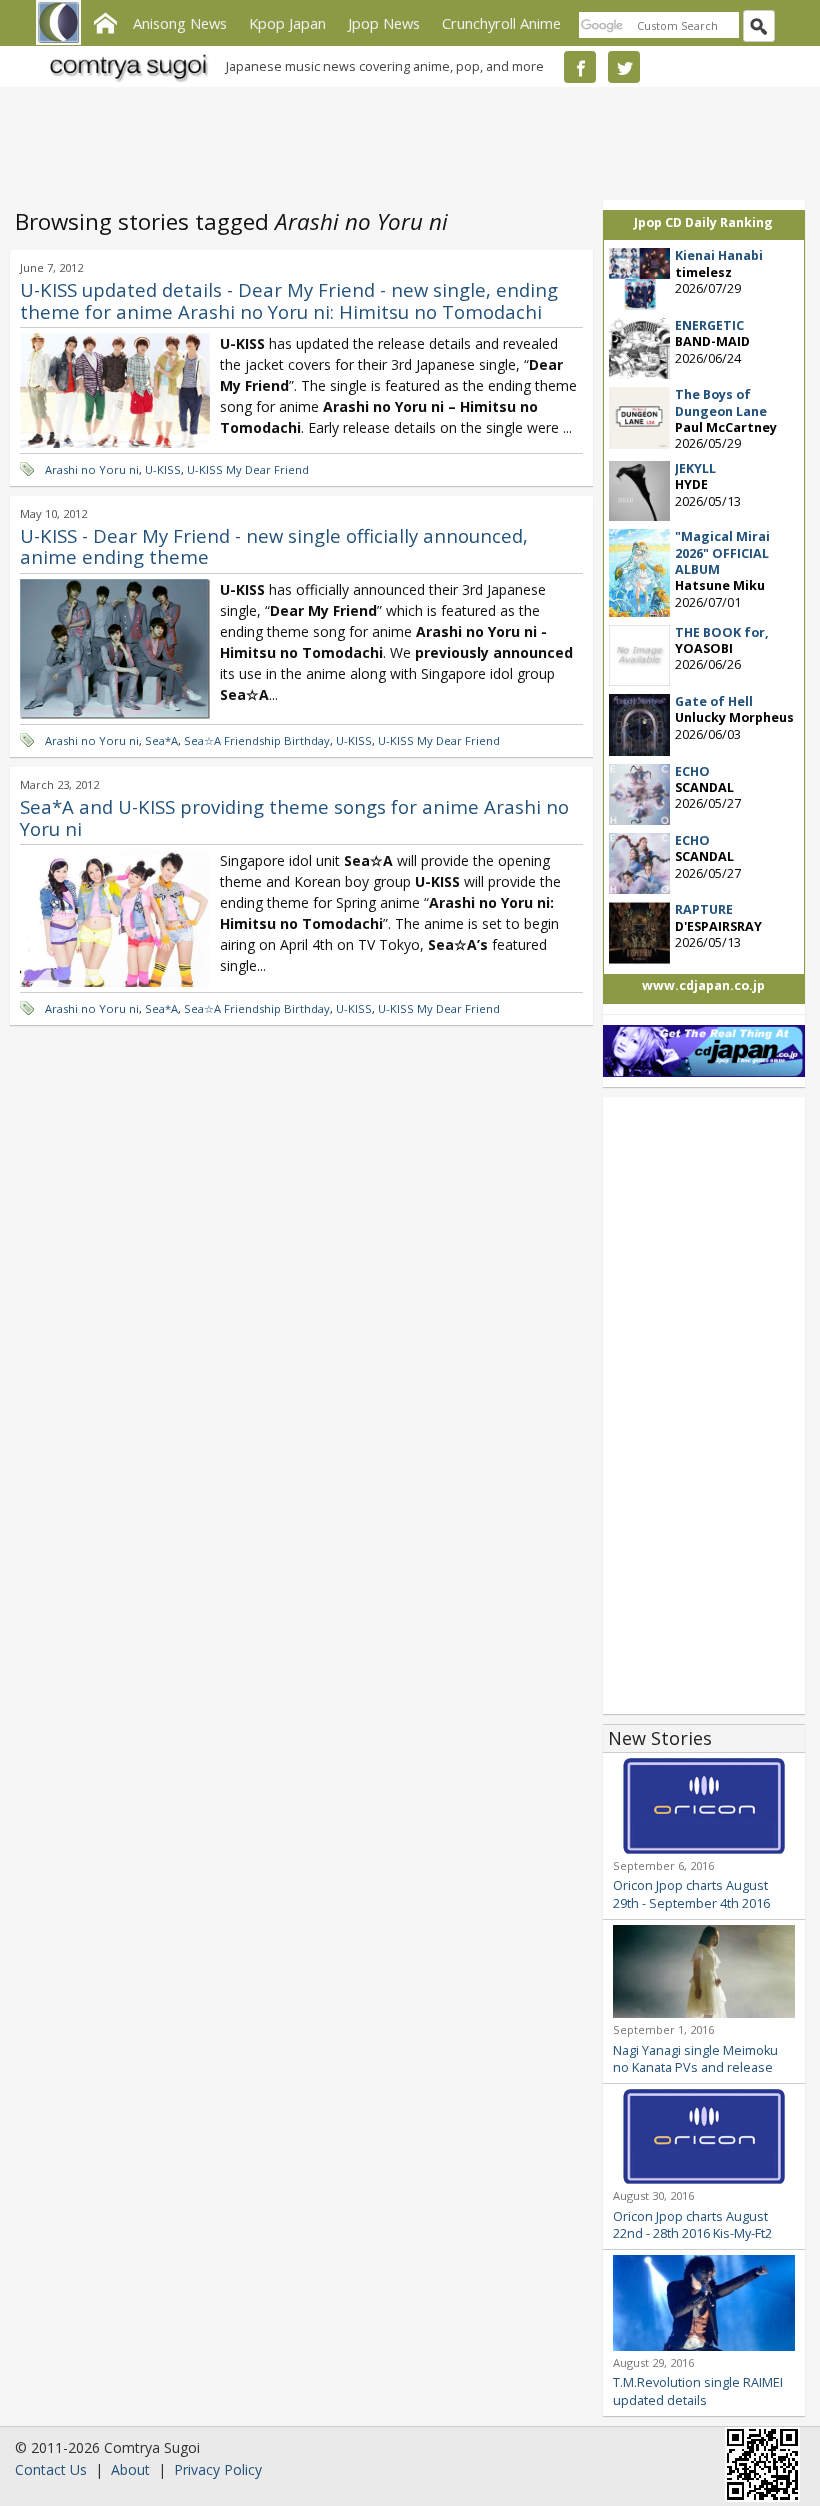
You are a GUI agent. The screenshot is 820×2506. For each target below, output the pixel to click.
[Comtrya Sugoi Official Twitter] (624, 67)
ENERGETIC (709, 325)
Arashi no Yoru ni (92, 469)
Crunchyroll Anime (501, 23)
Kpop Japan (287, 23)
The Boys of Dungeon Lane (721, 402)
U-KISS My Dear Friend (248, 469)
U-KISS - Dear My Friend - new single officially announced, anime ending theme (274, 546)
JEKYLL (695, 468)
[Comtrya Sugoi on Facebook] (580, 67)
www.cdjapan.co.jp (703, 985)
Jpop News (384, 23)
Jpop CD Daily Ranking (703, 222)
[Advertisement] (405, 140)
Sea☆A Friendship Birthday (257, 740)
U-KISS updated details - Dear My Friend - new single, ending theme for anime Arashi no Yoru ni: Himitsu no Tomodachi (289, 300)
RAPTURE (704, 909)
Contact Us (51, 2469)
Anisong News (180, 23)
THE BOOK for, (722, 632)
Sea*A (161, 740)
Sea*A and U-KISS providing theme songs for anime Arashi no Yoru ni (294, 817)
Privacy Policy (218, 2469)
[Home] (105, 21)
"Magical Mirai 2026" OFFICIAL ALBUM (722, 553)
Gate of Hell (714, 701)
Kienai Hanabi (719, 255)
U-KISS (163, 469)
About (130, 2469)
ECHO (692, 771)
